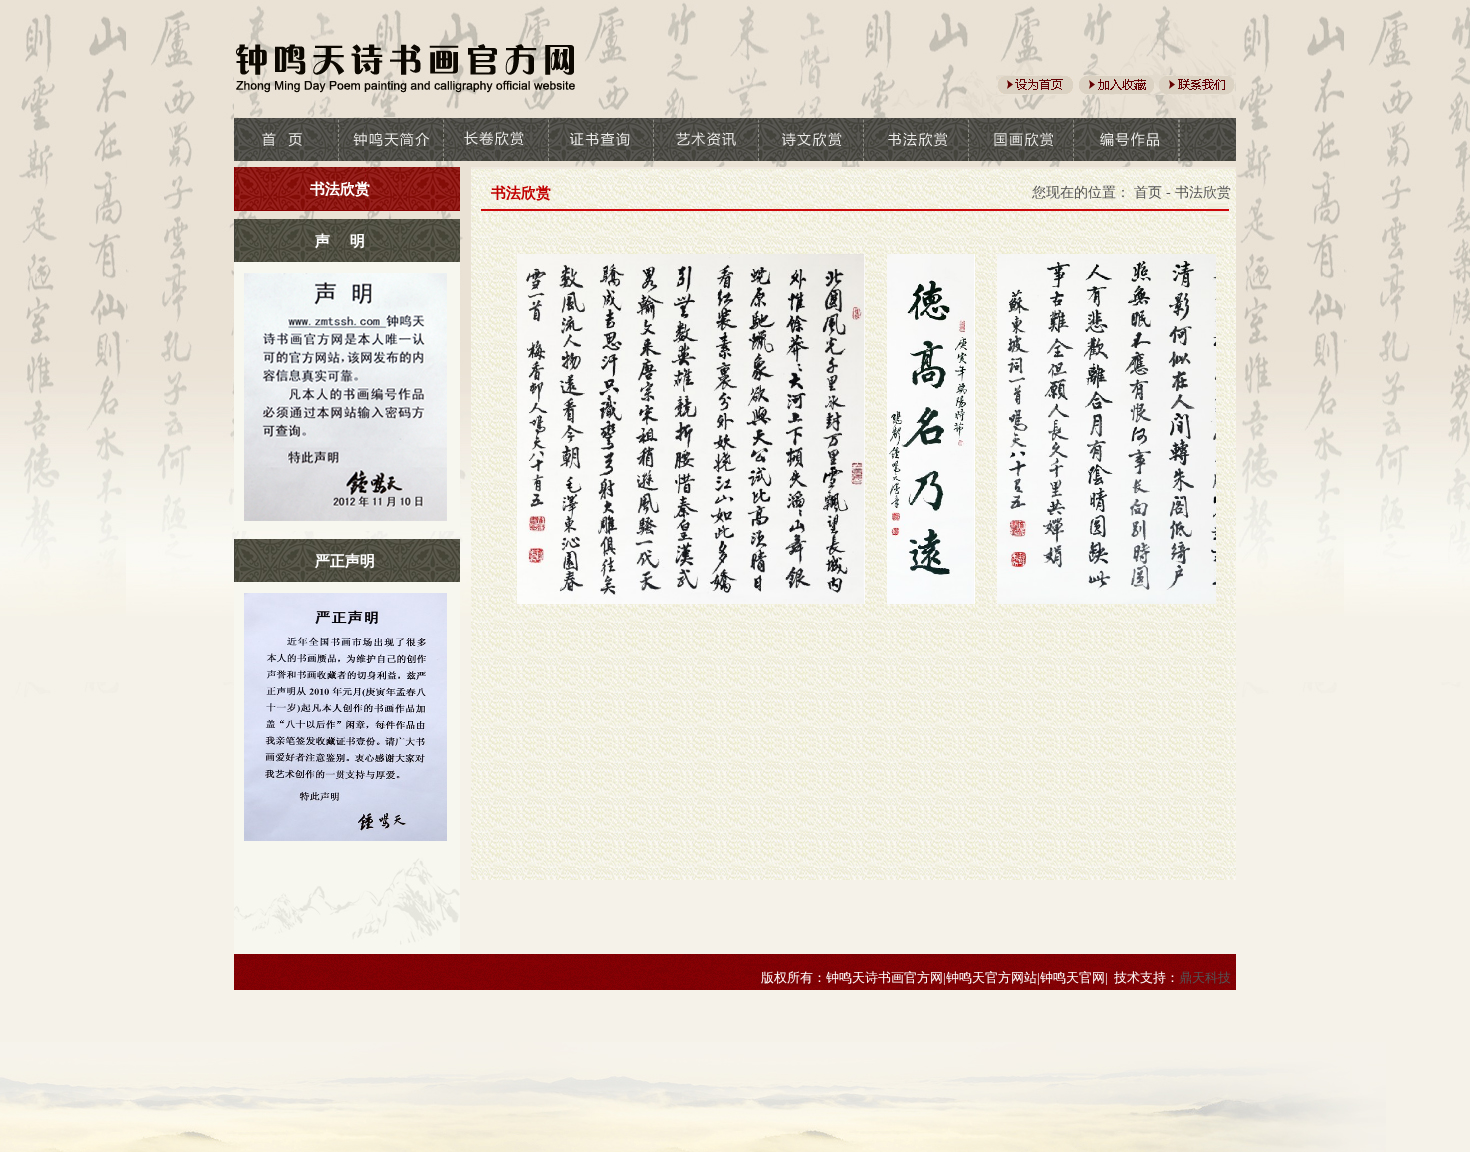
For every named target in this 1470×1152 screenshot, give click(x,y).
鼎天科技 (1205, 977)
